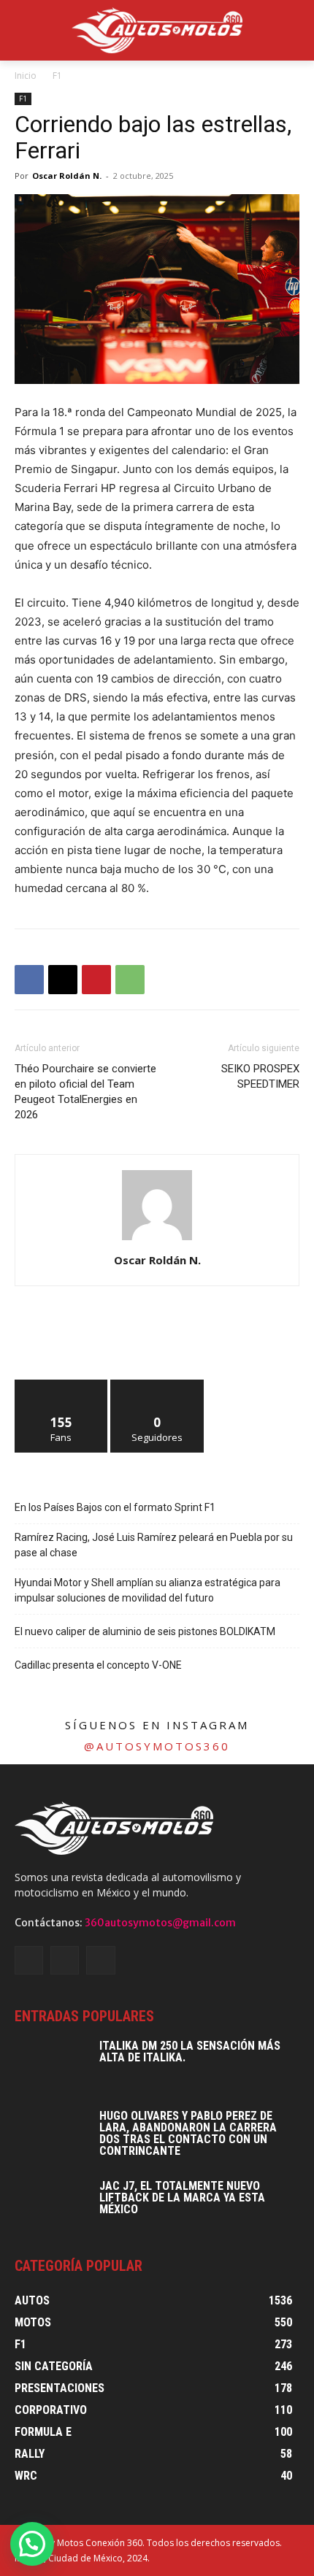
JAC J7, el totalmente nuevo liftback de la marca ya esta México (182, 2198)
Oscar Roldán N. (67, 176)
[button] (32, 2544)
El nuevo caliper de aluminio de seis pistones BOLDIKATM (145, 1631)
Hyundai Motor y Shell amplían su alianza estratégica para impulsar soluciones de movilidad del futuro (148, 1590)
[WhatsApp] (130, 980)
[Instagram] (65, 1960)
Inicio (26, 76)
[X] (63, 980)
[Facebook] (29, 980)
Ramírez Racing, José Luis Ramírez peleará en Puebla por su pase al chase (154, 1545)
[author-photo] (157, 1240)
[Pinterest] (96, 980)
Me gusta (62, 1385)
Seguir (157, 1385)
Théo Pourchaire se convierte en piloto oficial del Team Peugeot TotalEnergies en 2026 (85, 1092)
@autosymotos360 (157, 1746)
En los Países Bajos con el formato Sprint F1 (115, 1507)
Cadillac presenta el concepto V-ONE (98, 1665)
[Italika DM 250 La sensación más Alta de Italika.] (51, 2066)
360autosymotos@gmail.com (160, 1923)
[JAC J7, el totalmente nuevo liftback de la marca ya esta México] (51, 2206)
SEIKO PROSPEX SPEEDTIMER (260, 1076)
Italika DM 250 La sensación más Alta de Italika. (190, 2052)
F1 (57, 76)
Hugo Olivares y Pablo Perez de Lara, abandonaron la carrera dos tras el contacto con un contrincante (188, 2133)
